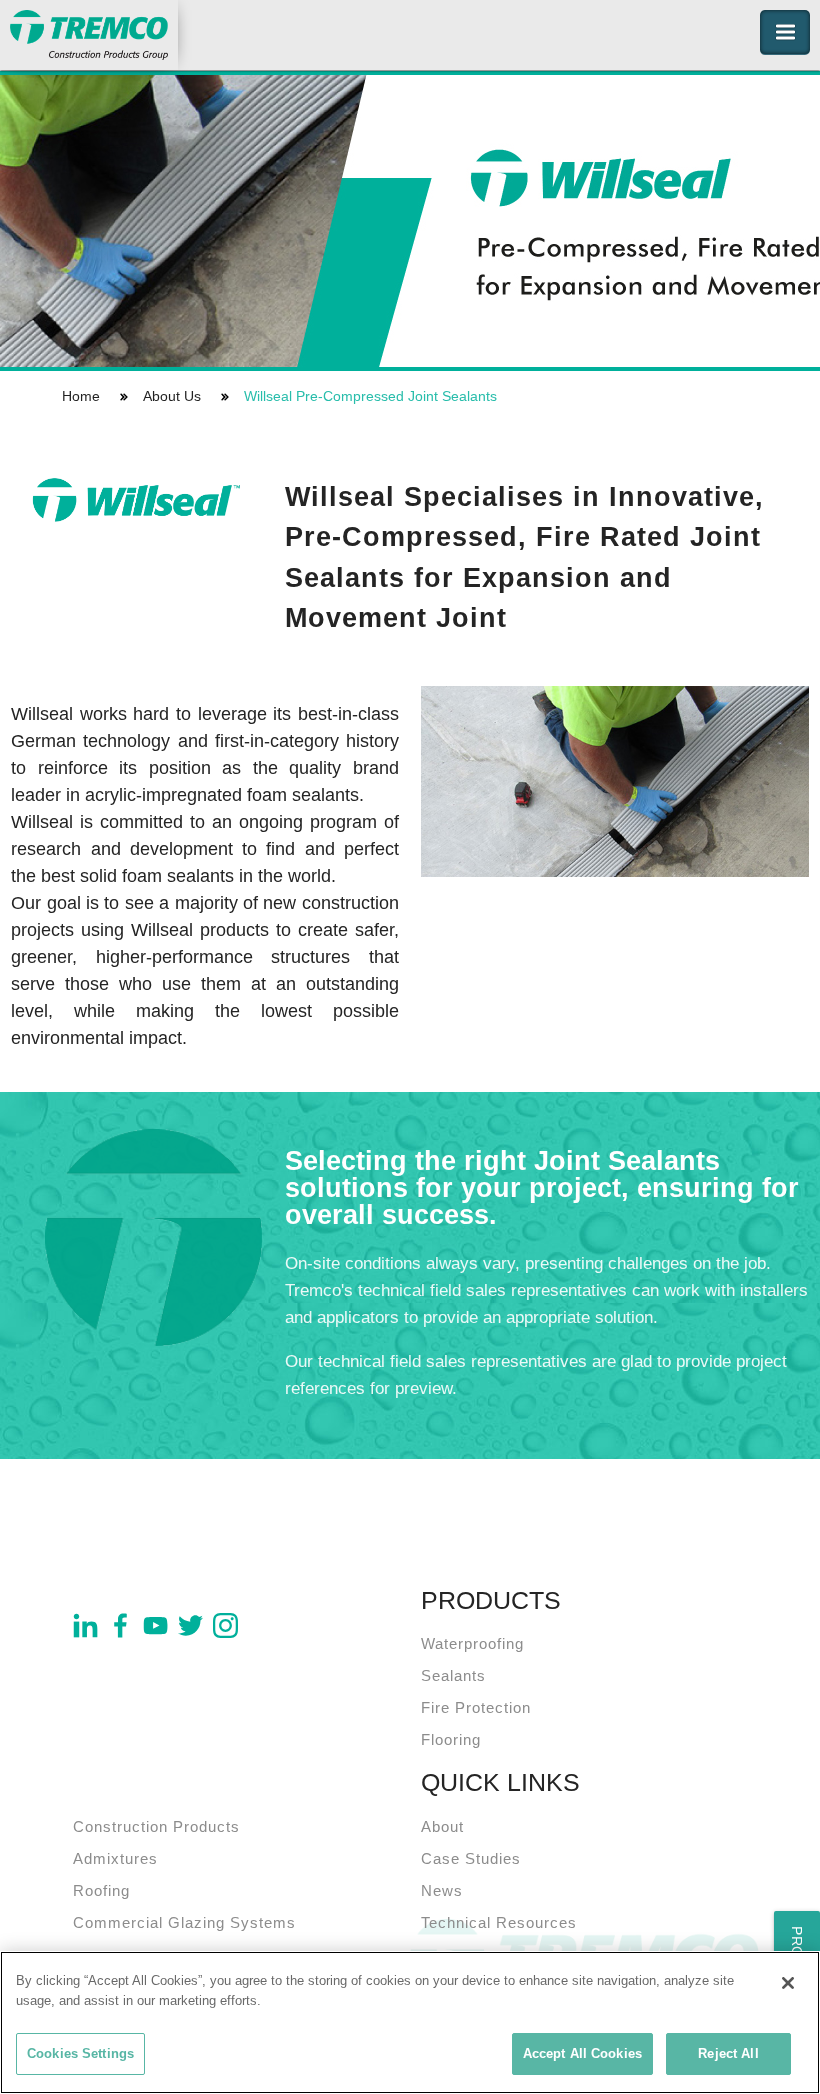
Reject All (728, 2053)
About (442, 1826)
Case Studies (471, 1858)
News (442, 1890)
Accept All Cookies (582, 2053)
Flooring (451, 1739)
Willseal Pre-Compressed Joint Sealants (370, 396)
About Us (172, 396)
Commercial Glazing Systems (184, 1922)
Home (81, 396)
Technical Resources (499, 1922)
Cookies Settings (80, 2053)
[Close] (788, 1983)
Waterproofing (472, 1643)
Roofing (101, 1890)
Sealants (453, 1675)
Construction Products (156, 1826)
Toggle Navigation (785, 32)
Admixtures (115, 1858)
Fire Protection (476, 1707)
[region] (410, 2022)
